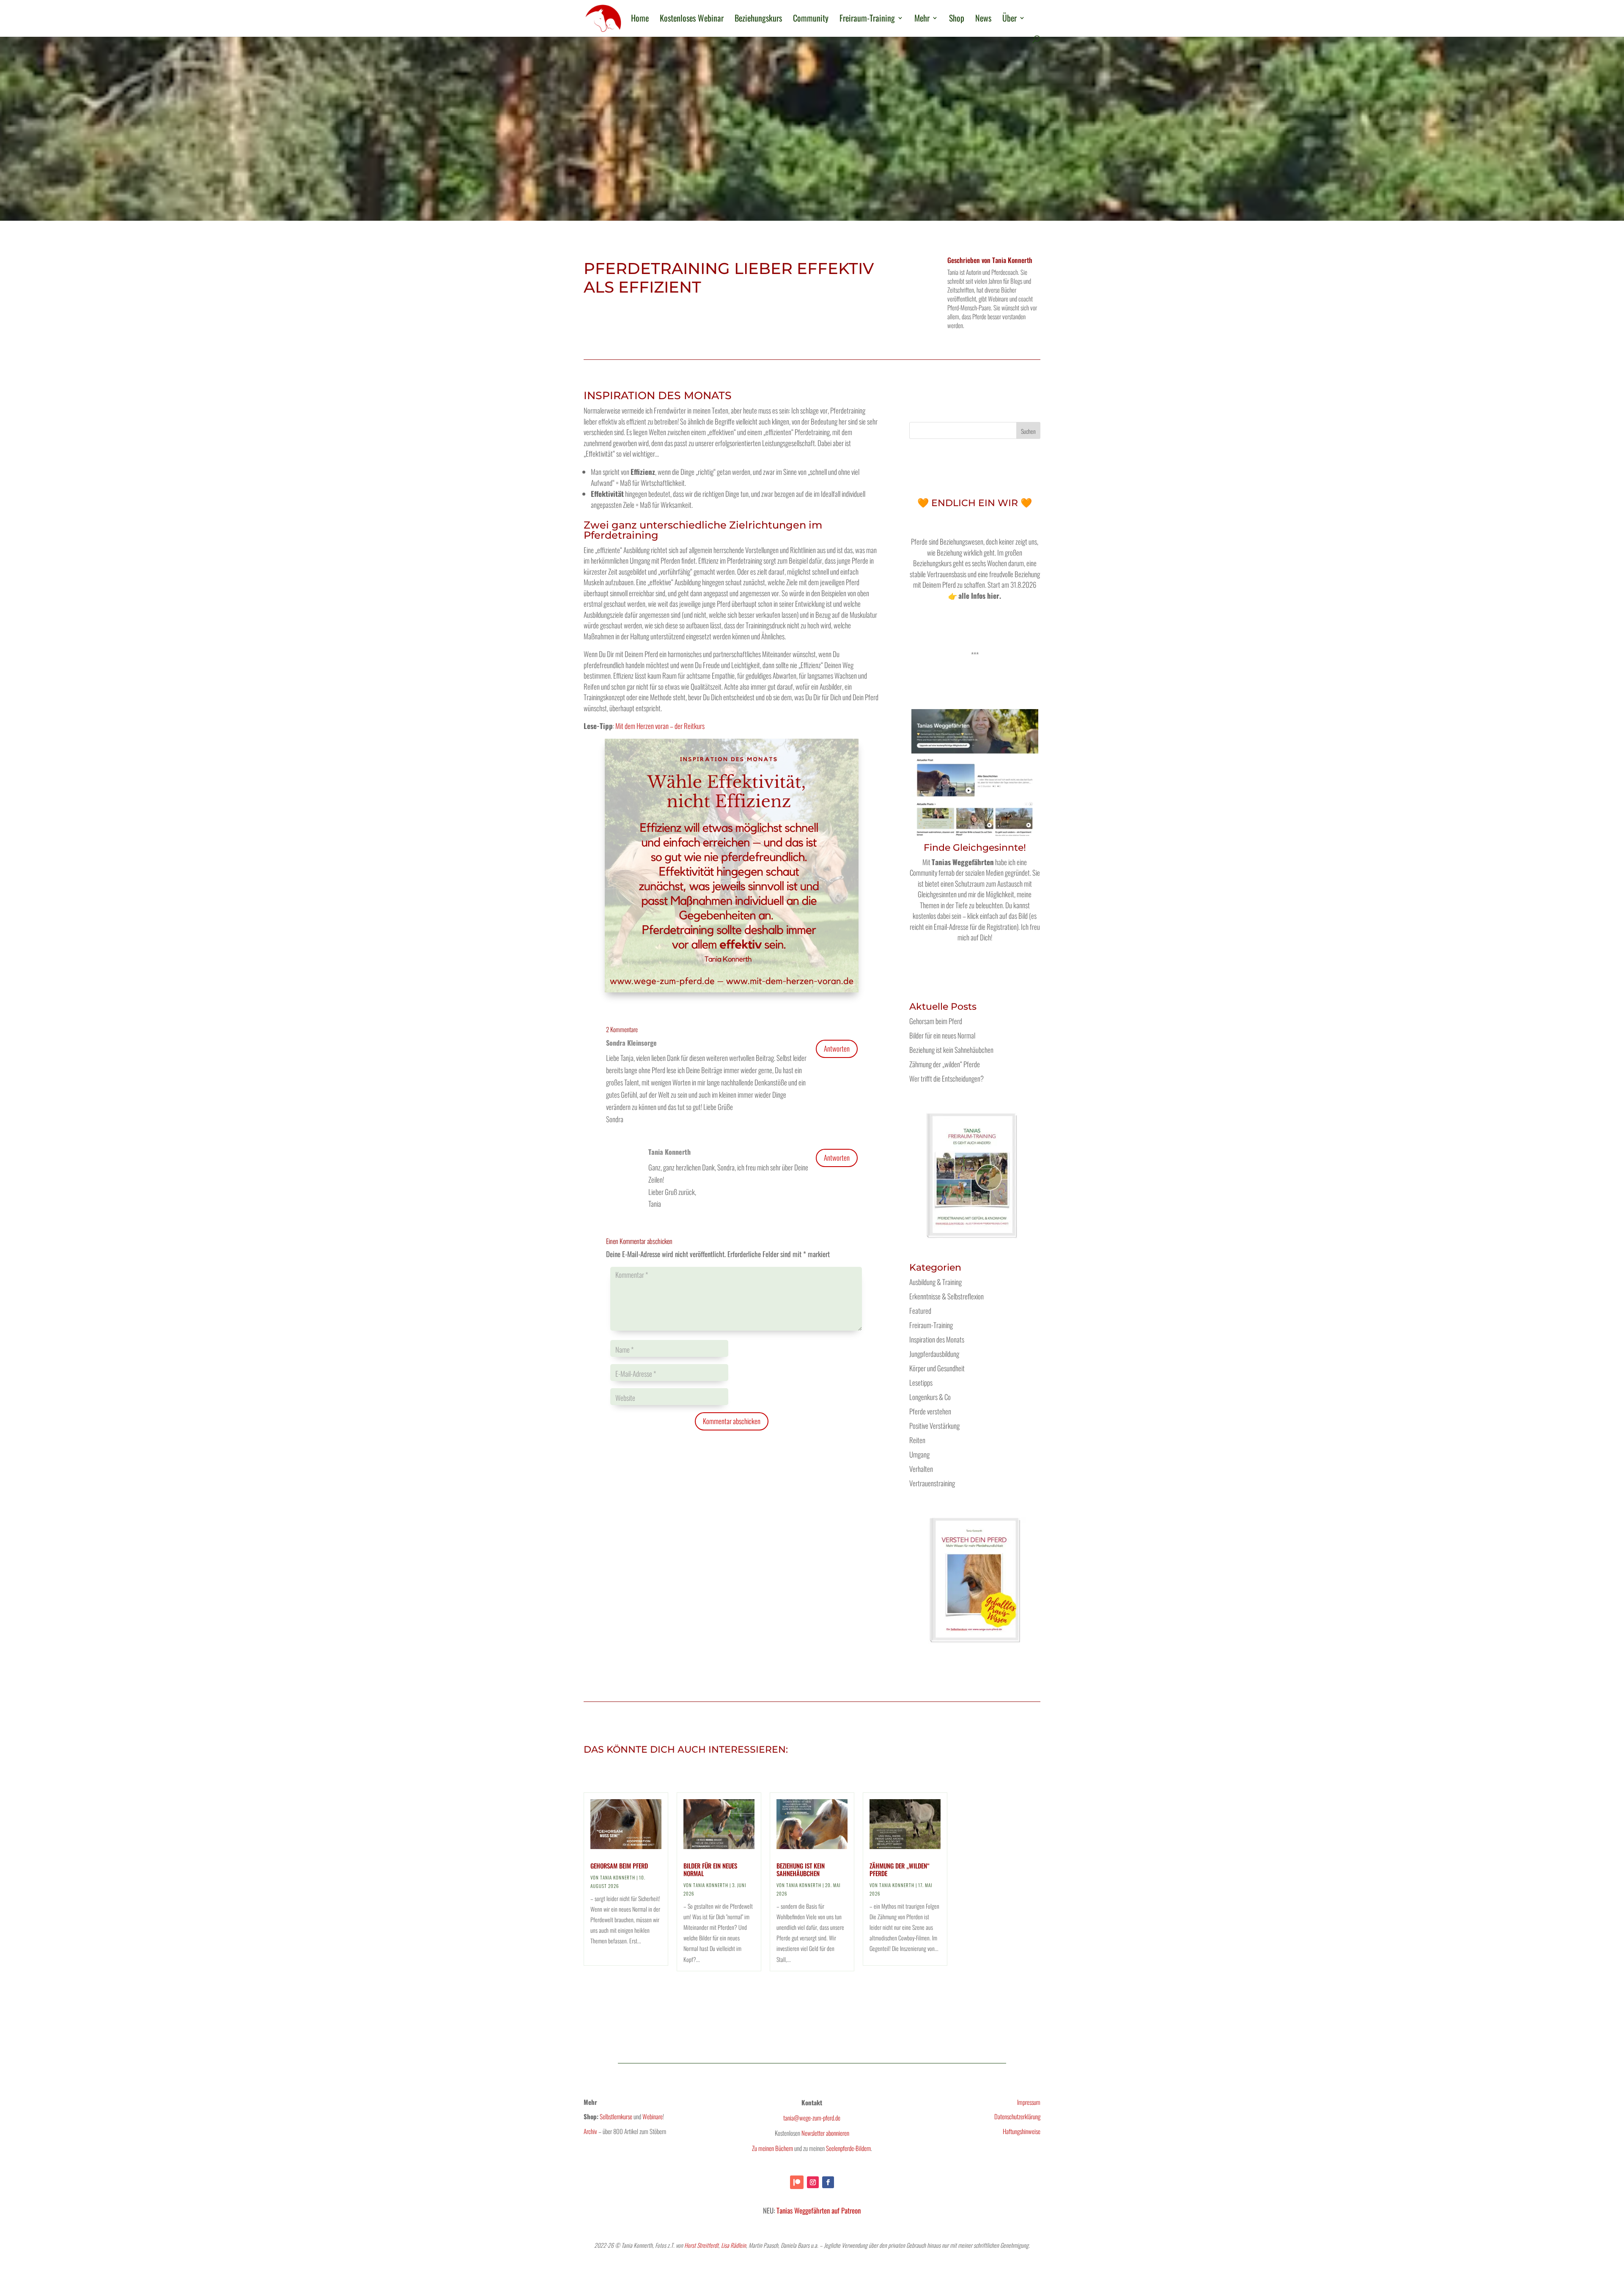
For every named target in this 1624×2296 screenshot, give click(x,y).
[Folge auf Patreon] (797, 2182)
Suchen (1028, 431)
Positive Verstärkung (934, 1426)
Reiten (917, 1440)
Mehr (922, 19)
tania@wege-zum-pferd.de (812, 2118)
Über (1010, 19)
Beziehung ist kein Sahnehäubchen (951, 1050)
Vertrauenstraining (932, 1483)
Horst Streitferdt (701, 2245)
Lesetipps (921, 1382)
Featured (920, 1311)
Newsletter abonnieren (825, 2133)
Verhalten (921, 1469)
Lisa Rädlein (734, 2245)
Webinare (653, 2116)
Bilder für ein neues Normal (942, 1035)
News (983, 19)
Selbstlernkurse (616, 2116)
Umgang (919, 1454)
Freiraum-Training (867, 19)
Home (640, 19)
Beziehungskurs (758, 19)
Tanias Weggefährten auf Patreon (819, 2210)
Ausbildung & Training (935, 1282)
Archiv (590, 2131)
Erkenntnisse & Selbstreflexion (946, 1296)
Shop (957, 19)
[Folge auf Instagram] (813, 2182)
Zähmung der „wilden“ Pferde (945, 1064)
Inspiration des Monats (937, 1339)
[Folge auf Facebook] (828, 2182)
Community (811, 19)
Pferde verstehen (930, 1411)
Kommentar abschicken (732, 1421)
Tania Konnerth (1012, 260)
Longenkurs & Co (930, 1397)
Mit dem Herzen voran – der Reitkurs (660, 726)
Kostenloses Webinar (692, 19)
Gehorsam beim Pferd (936, 1021)
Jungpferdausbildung (934, 1354)
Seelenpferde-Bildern (848, 2148)
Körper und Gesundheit (937, 1368)
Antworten (837, 1048)
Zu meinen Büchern (772, 2148)
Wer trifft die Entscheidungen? (946, 1078)
